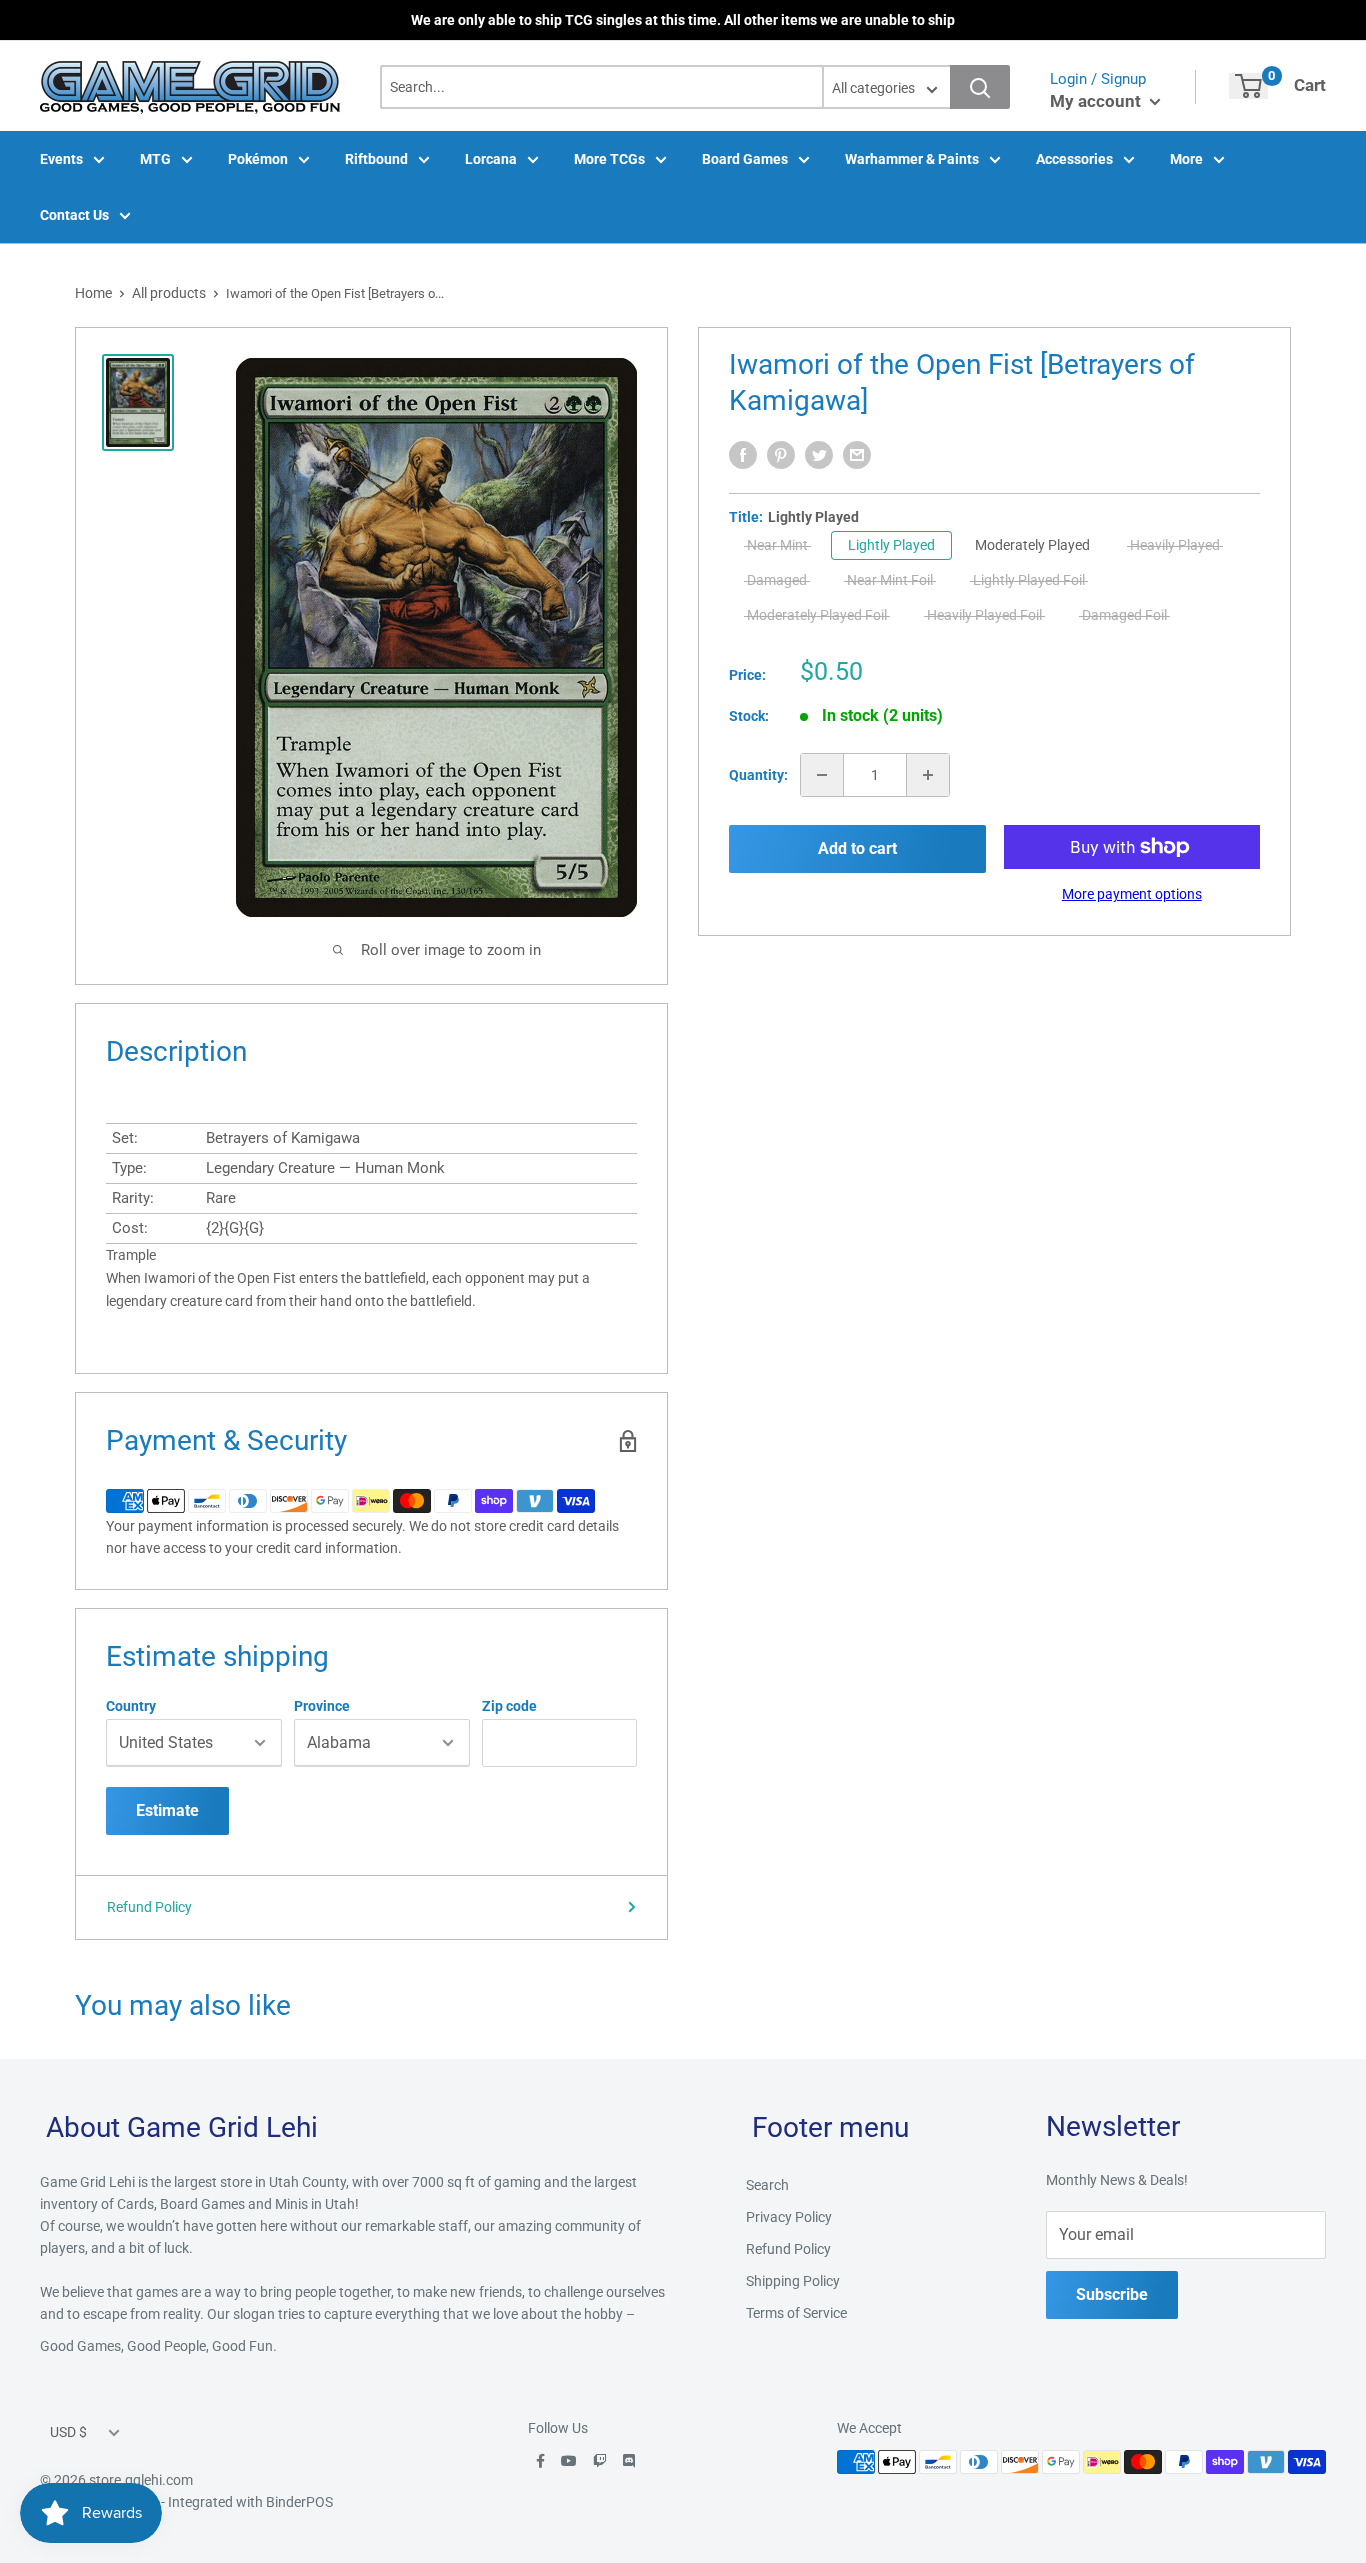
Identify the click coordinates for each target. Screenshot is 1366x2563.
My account (1097, 101)
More (1186, 159)
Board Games (745, 159)
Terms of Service (796, 2313)
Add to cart (857, 848)
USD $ (68, 2432)
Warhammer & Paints (912, 159)
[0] (1248, 86)
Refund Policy (149, 1907)
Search (767, 2185)
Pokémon (258, 159)
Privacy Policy (789, 2217)
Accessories (1074, 159)
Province (322, 1706)
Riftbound (376, 159)
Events (61, 159)
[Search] (980, 87)
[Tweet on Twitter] (819, 455)
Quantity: (758, 775)
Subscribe (1112, 2294)
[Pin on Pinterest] (781, 455)
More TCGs (609, 159)
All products (169, 293)
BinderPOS (299, 2502)
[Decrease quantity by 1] (822, 775)
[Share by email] (857, 455)
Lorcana (491, 159)
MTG (155, 159)
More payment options (1132, 894)
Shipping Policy (793, 2281)
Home (93, 293)
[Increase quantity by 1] (928, 775)
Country (131, 1706)
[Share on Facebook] (743, 455)
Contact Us (74, 215)
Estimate (167, 1810)
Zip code (509, 1706)
